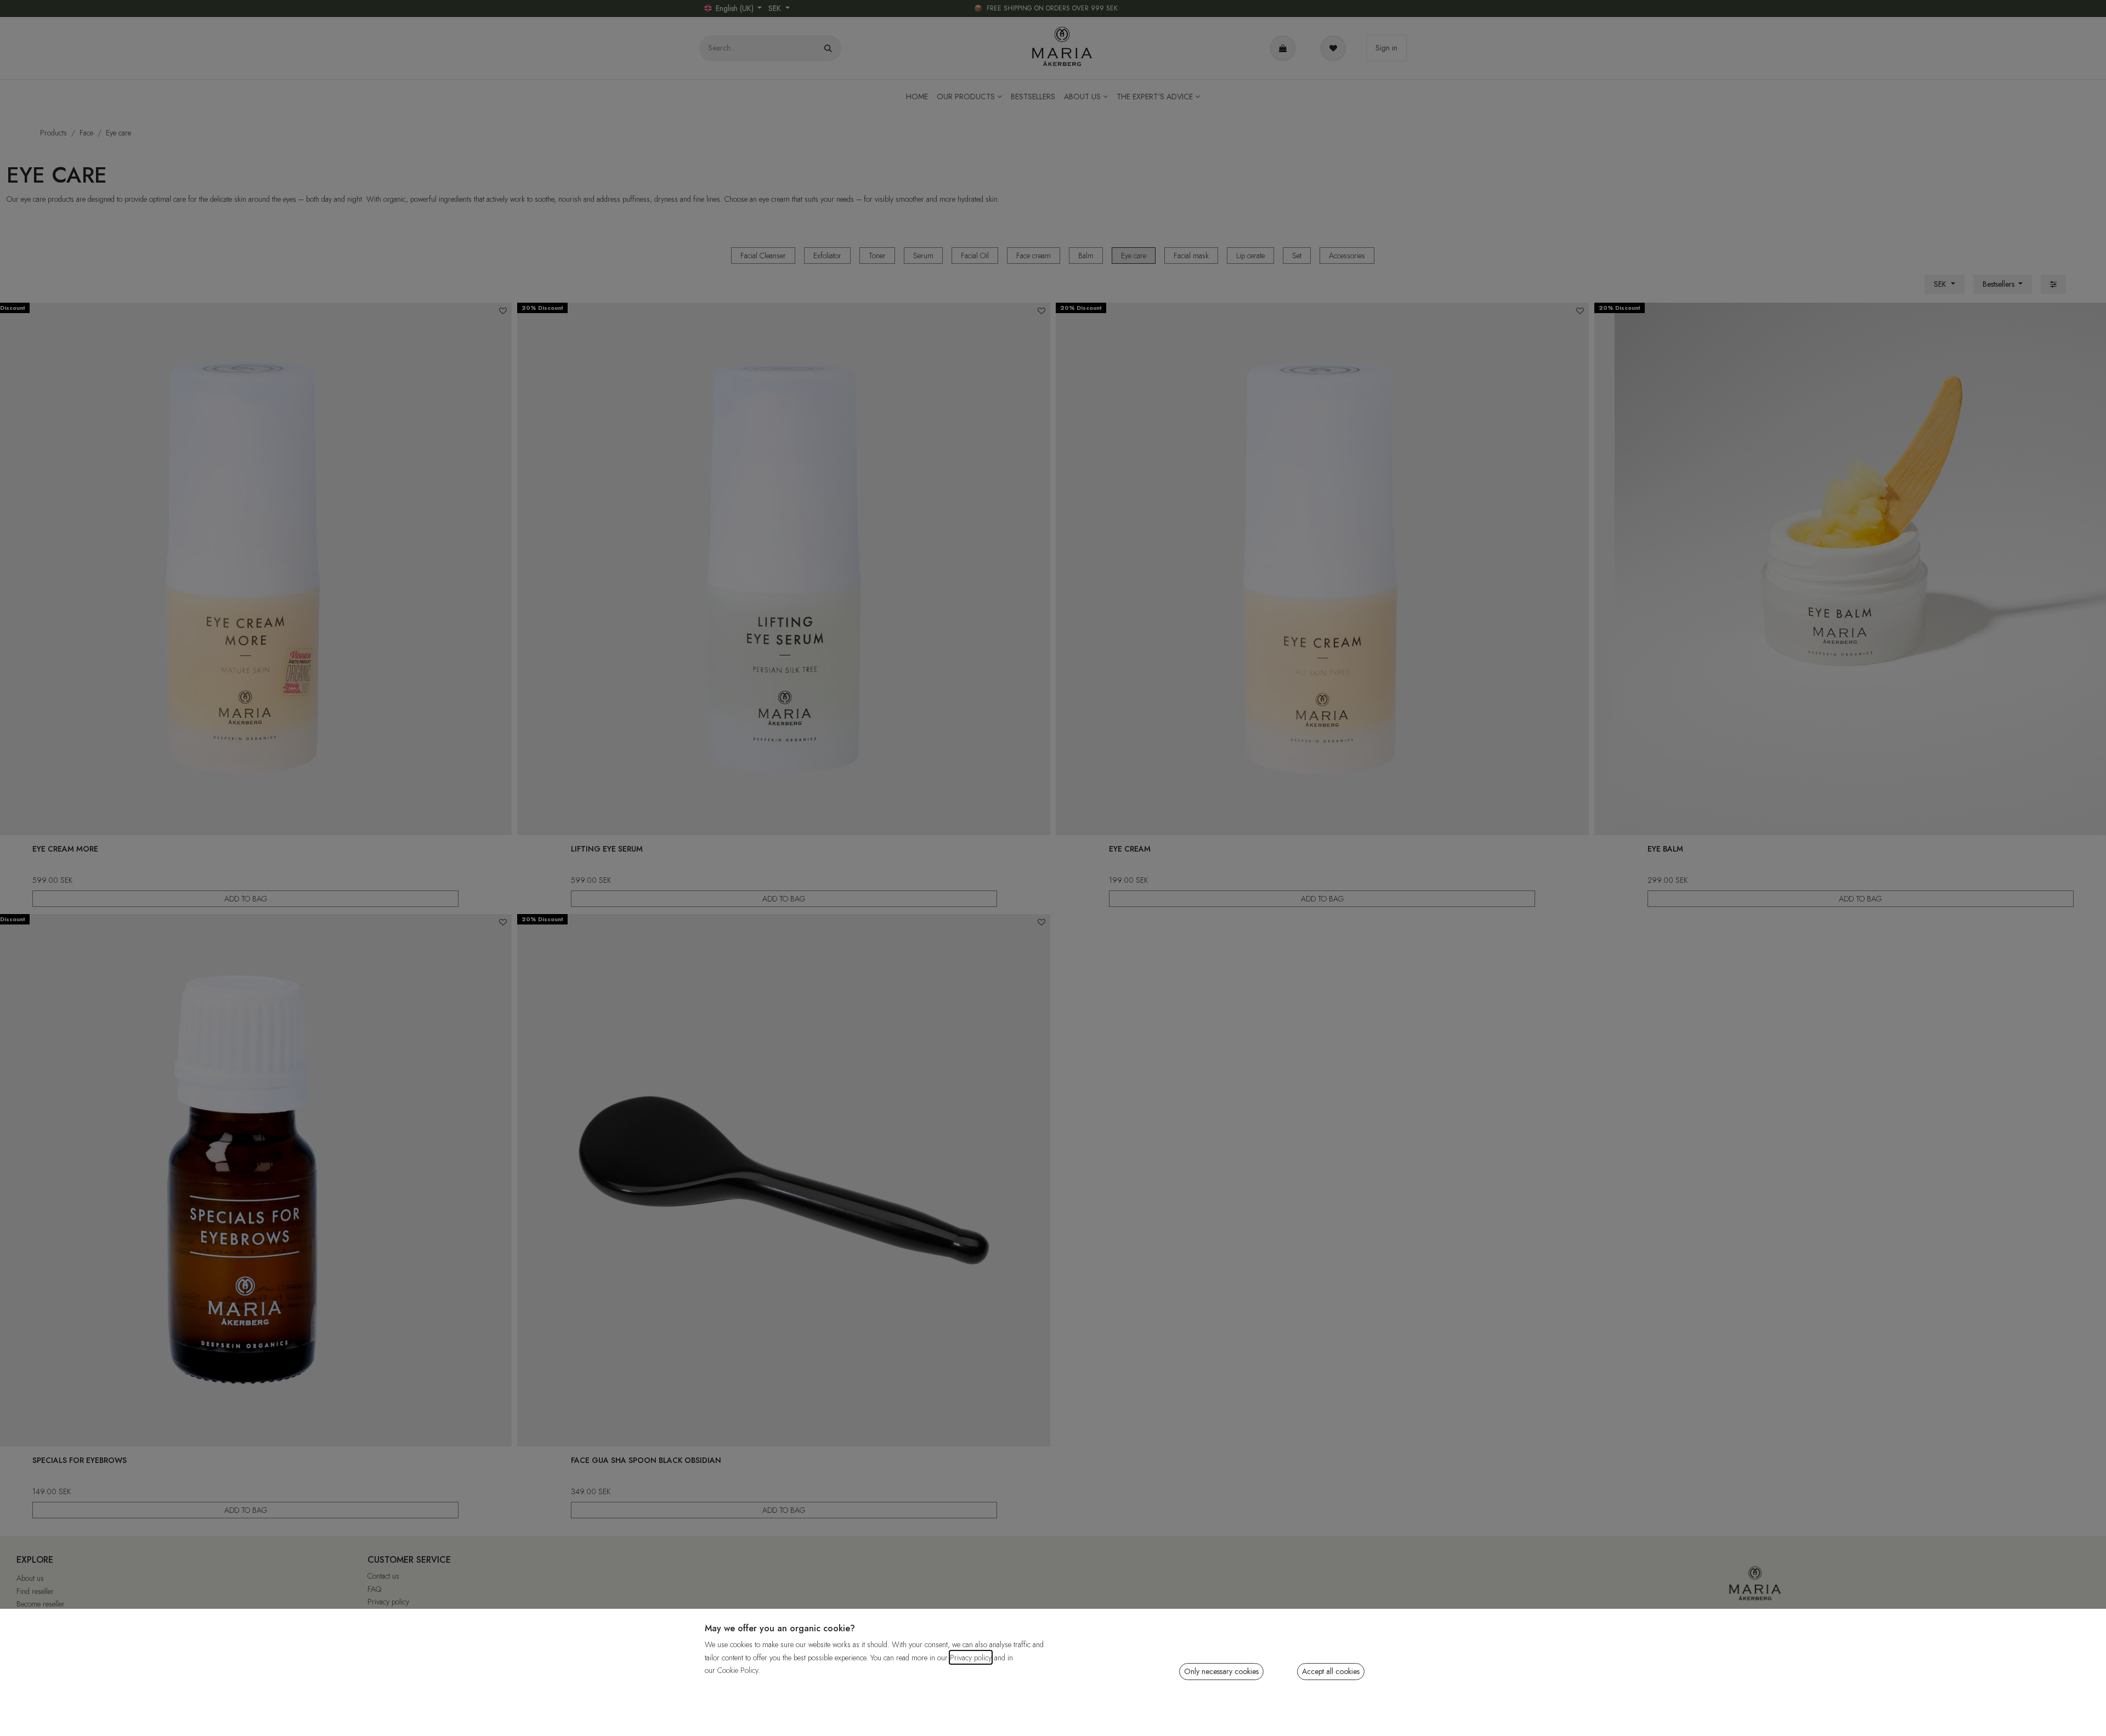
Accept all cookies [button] (1331, 1671)
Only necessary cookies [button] (1221, 1671)
